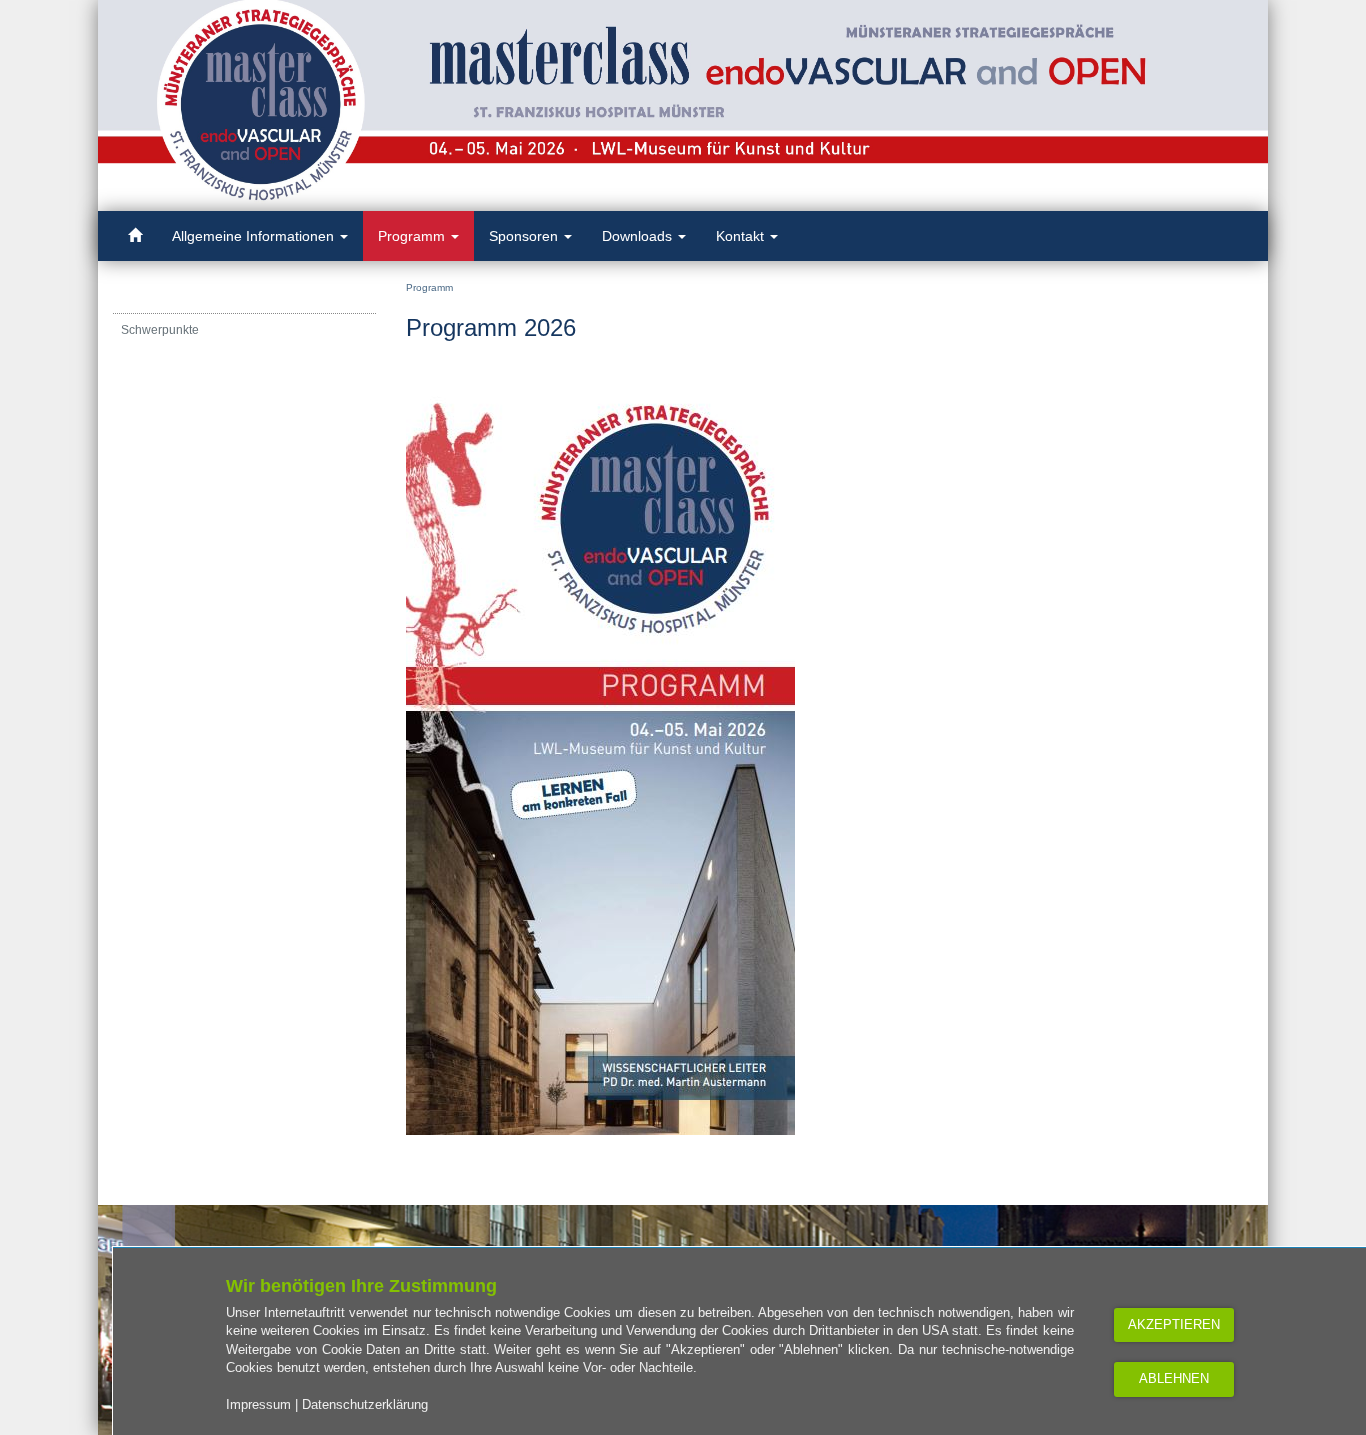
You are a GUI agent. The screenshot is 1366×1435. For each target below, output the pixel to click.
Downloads (639, 236)
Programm (413, 236)
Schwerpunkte (160, 330)
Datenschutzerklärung (365, 1404)
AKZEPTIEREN (1174, 1324)
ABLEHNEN (1174, 1378)
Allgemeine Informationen (255, 236)
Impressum (258, 1404)
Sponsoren (525, 236)
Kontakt (742, 236)
